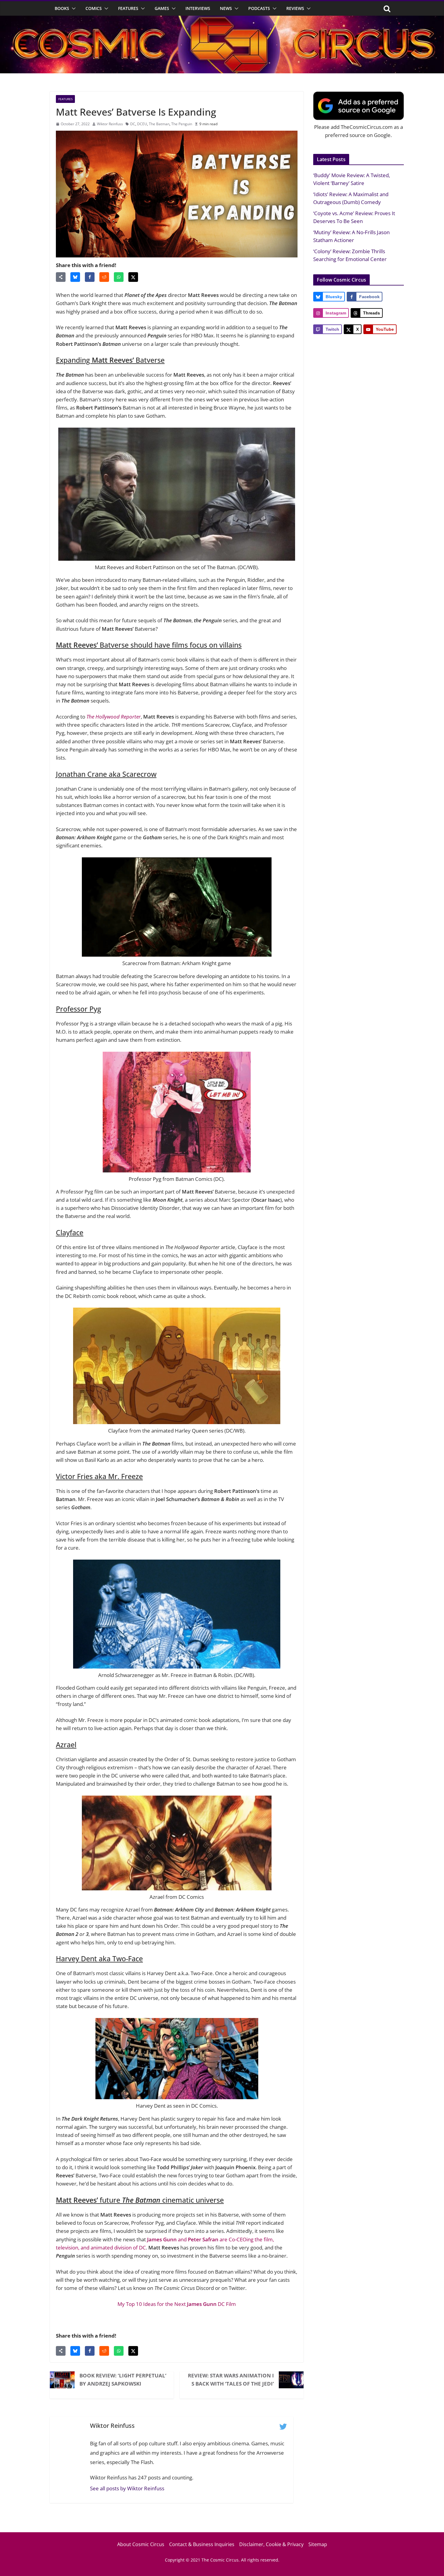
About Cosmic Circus (141, 2544)
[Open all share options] (61, 277)
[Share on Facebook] (90, 277)
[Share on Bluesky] (75, 277)
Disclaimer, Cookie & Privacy (271, 2544)
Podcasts (259, 8)
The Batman (159, 124)
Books (62, 8)
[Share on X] (133, 277)
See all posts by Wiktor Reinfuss (127, 2488)
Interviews (198, 8)
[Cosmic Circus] (222, 20)
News (226, 8)
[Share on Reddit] (104, 277)
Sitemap (318, 2544)
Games (162, 8)
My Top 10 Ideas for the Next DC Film (177, 2304)
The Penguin (182, 124)
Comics (94, 8)
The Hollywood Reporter (114, 717)
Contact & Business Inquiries (202, 2544)
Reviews (295, 8)
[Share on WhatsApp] (119, 277)
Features (128, 8)
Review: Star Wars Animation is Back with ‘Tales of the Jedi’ (231, 2380)
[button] (72, 8)
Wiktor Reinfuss (110, 124)
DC (133, 124)
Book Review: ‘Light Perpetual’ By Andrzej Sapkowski (123, 2380)
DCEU (142, 124)
